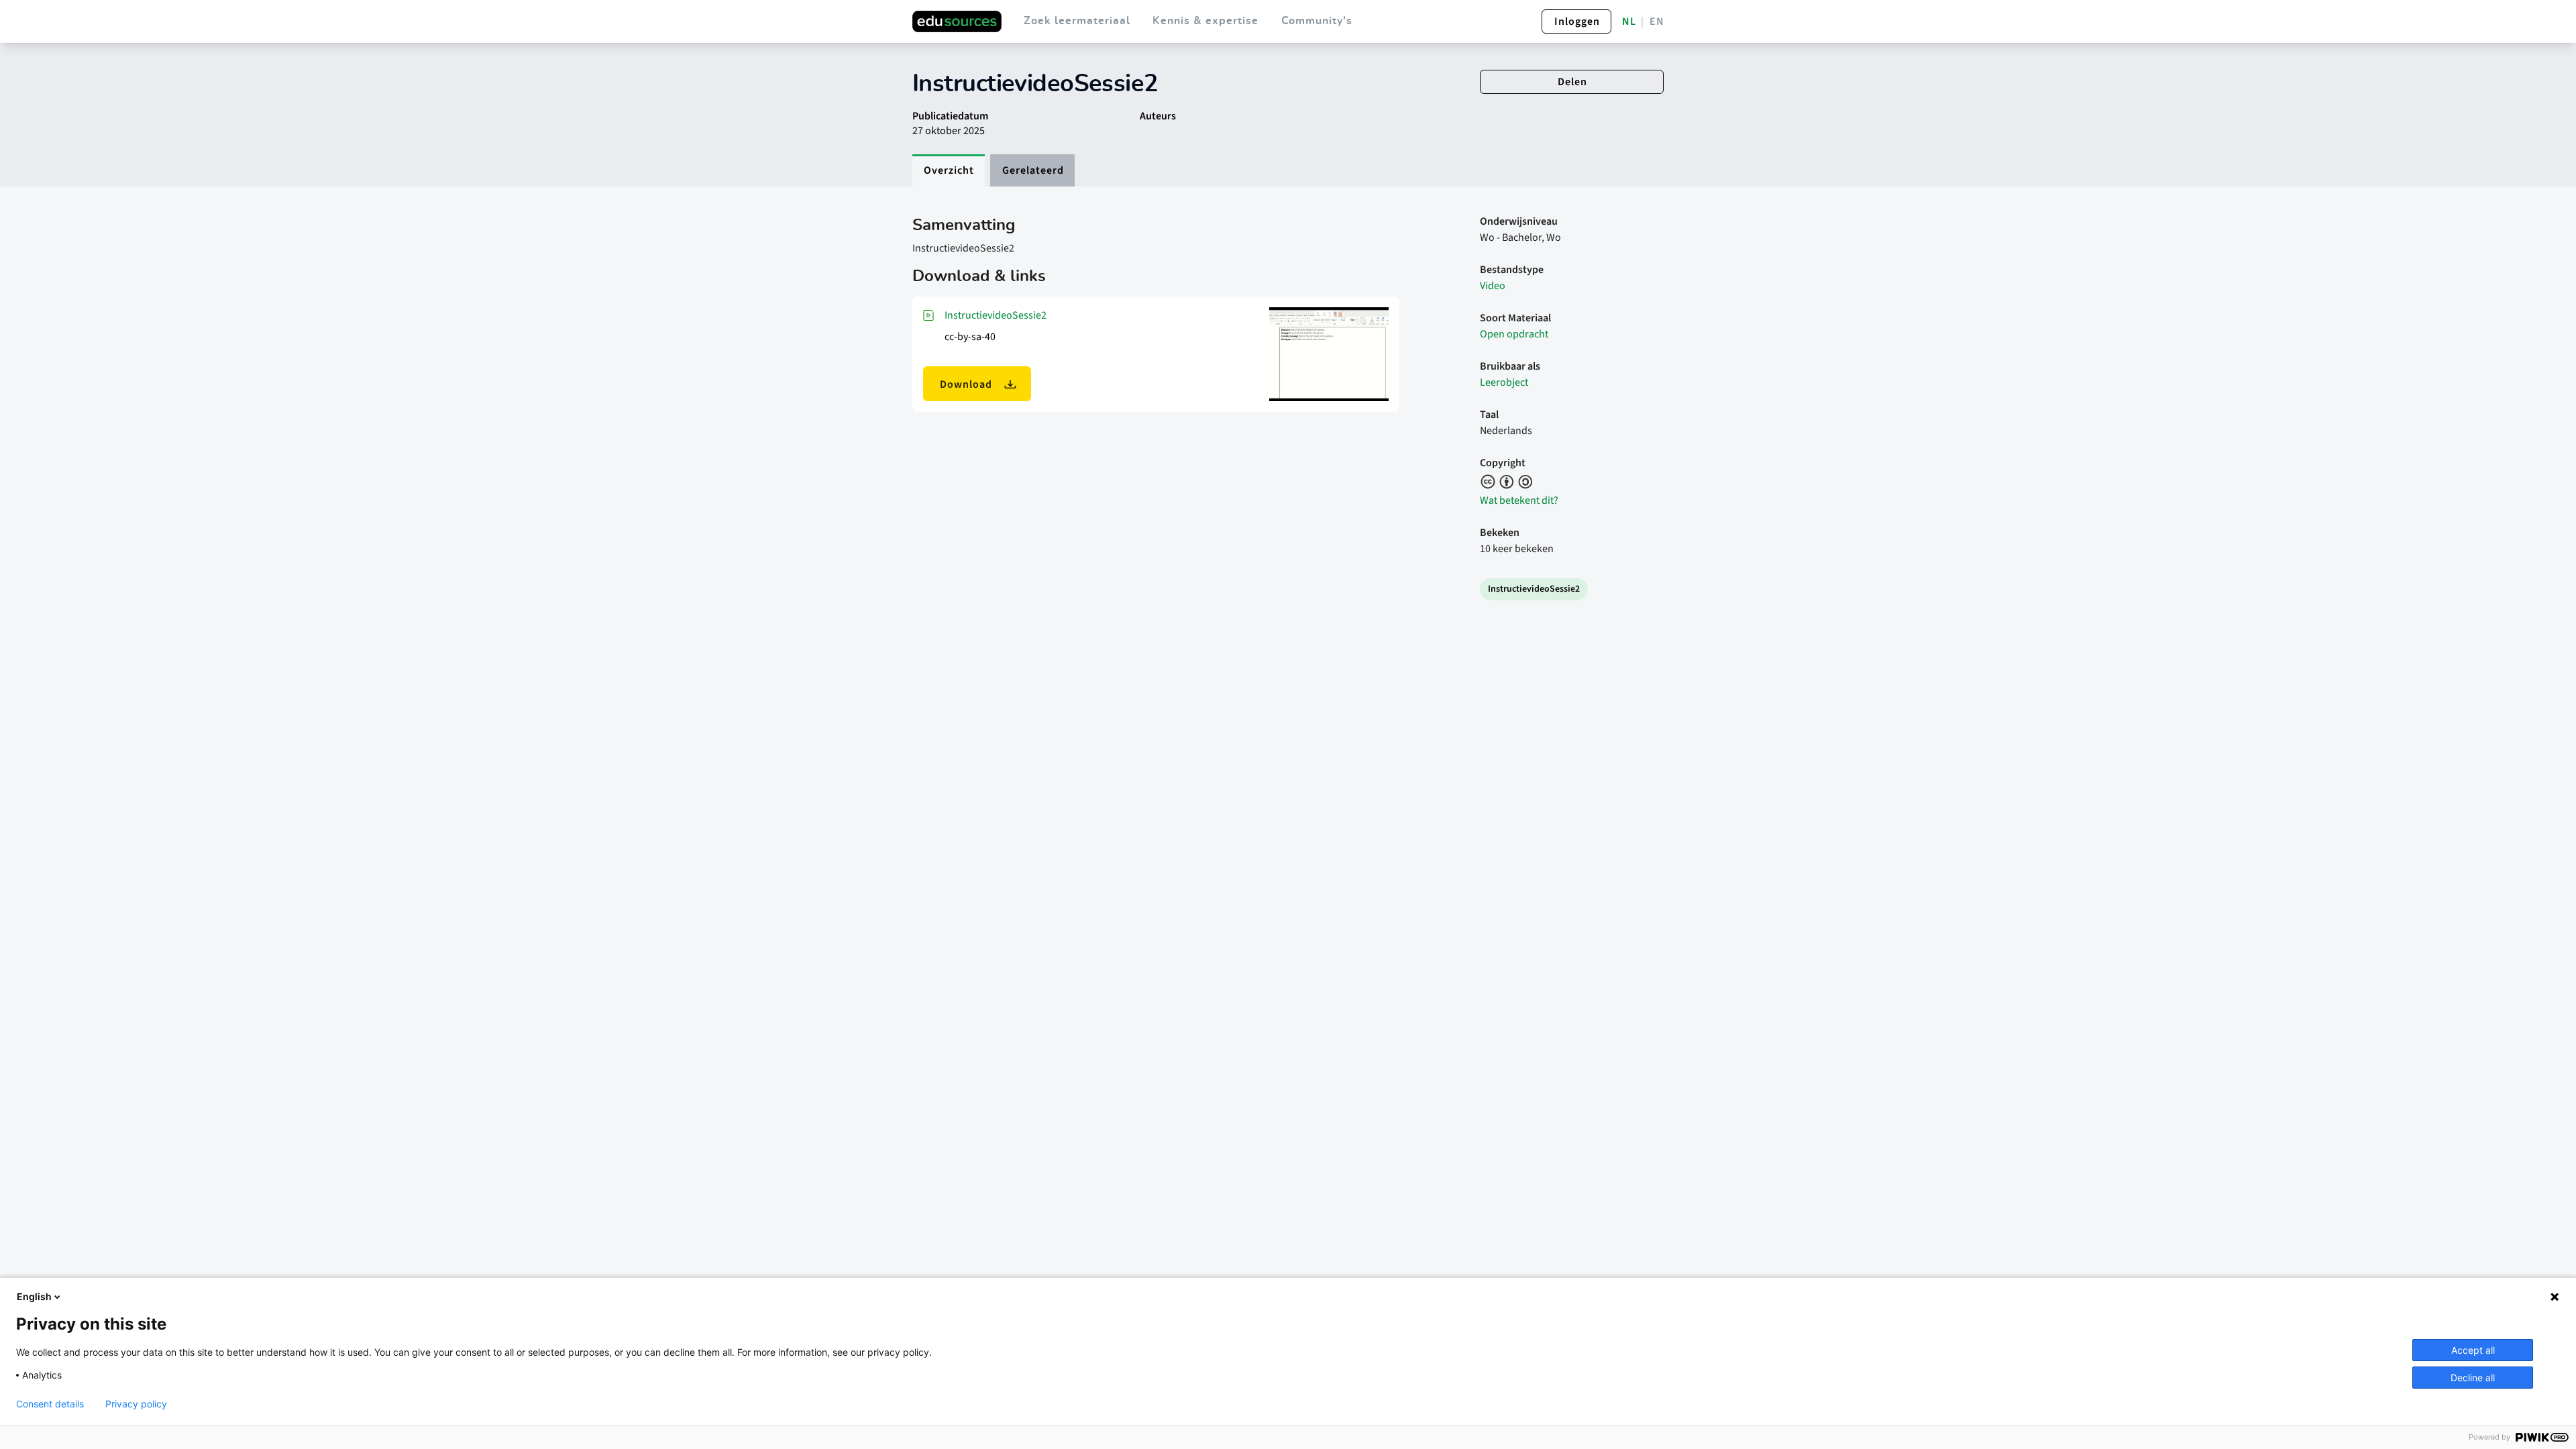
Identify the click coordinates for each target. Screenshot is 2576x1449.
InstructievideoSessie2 (996, 315)
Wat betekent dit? (1519, 500)
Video (1493, 286)
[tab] (949, 170)
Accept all (2473, 1350)
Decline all (2473, 1378)
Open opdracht (1514, 334)
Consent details (50, 1404)
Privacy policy (136, 1404)
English (34, 1296)
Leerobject (1504, 382)
